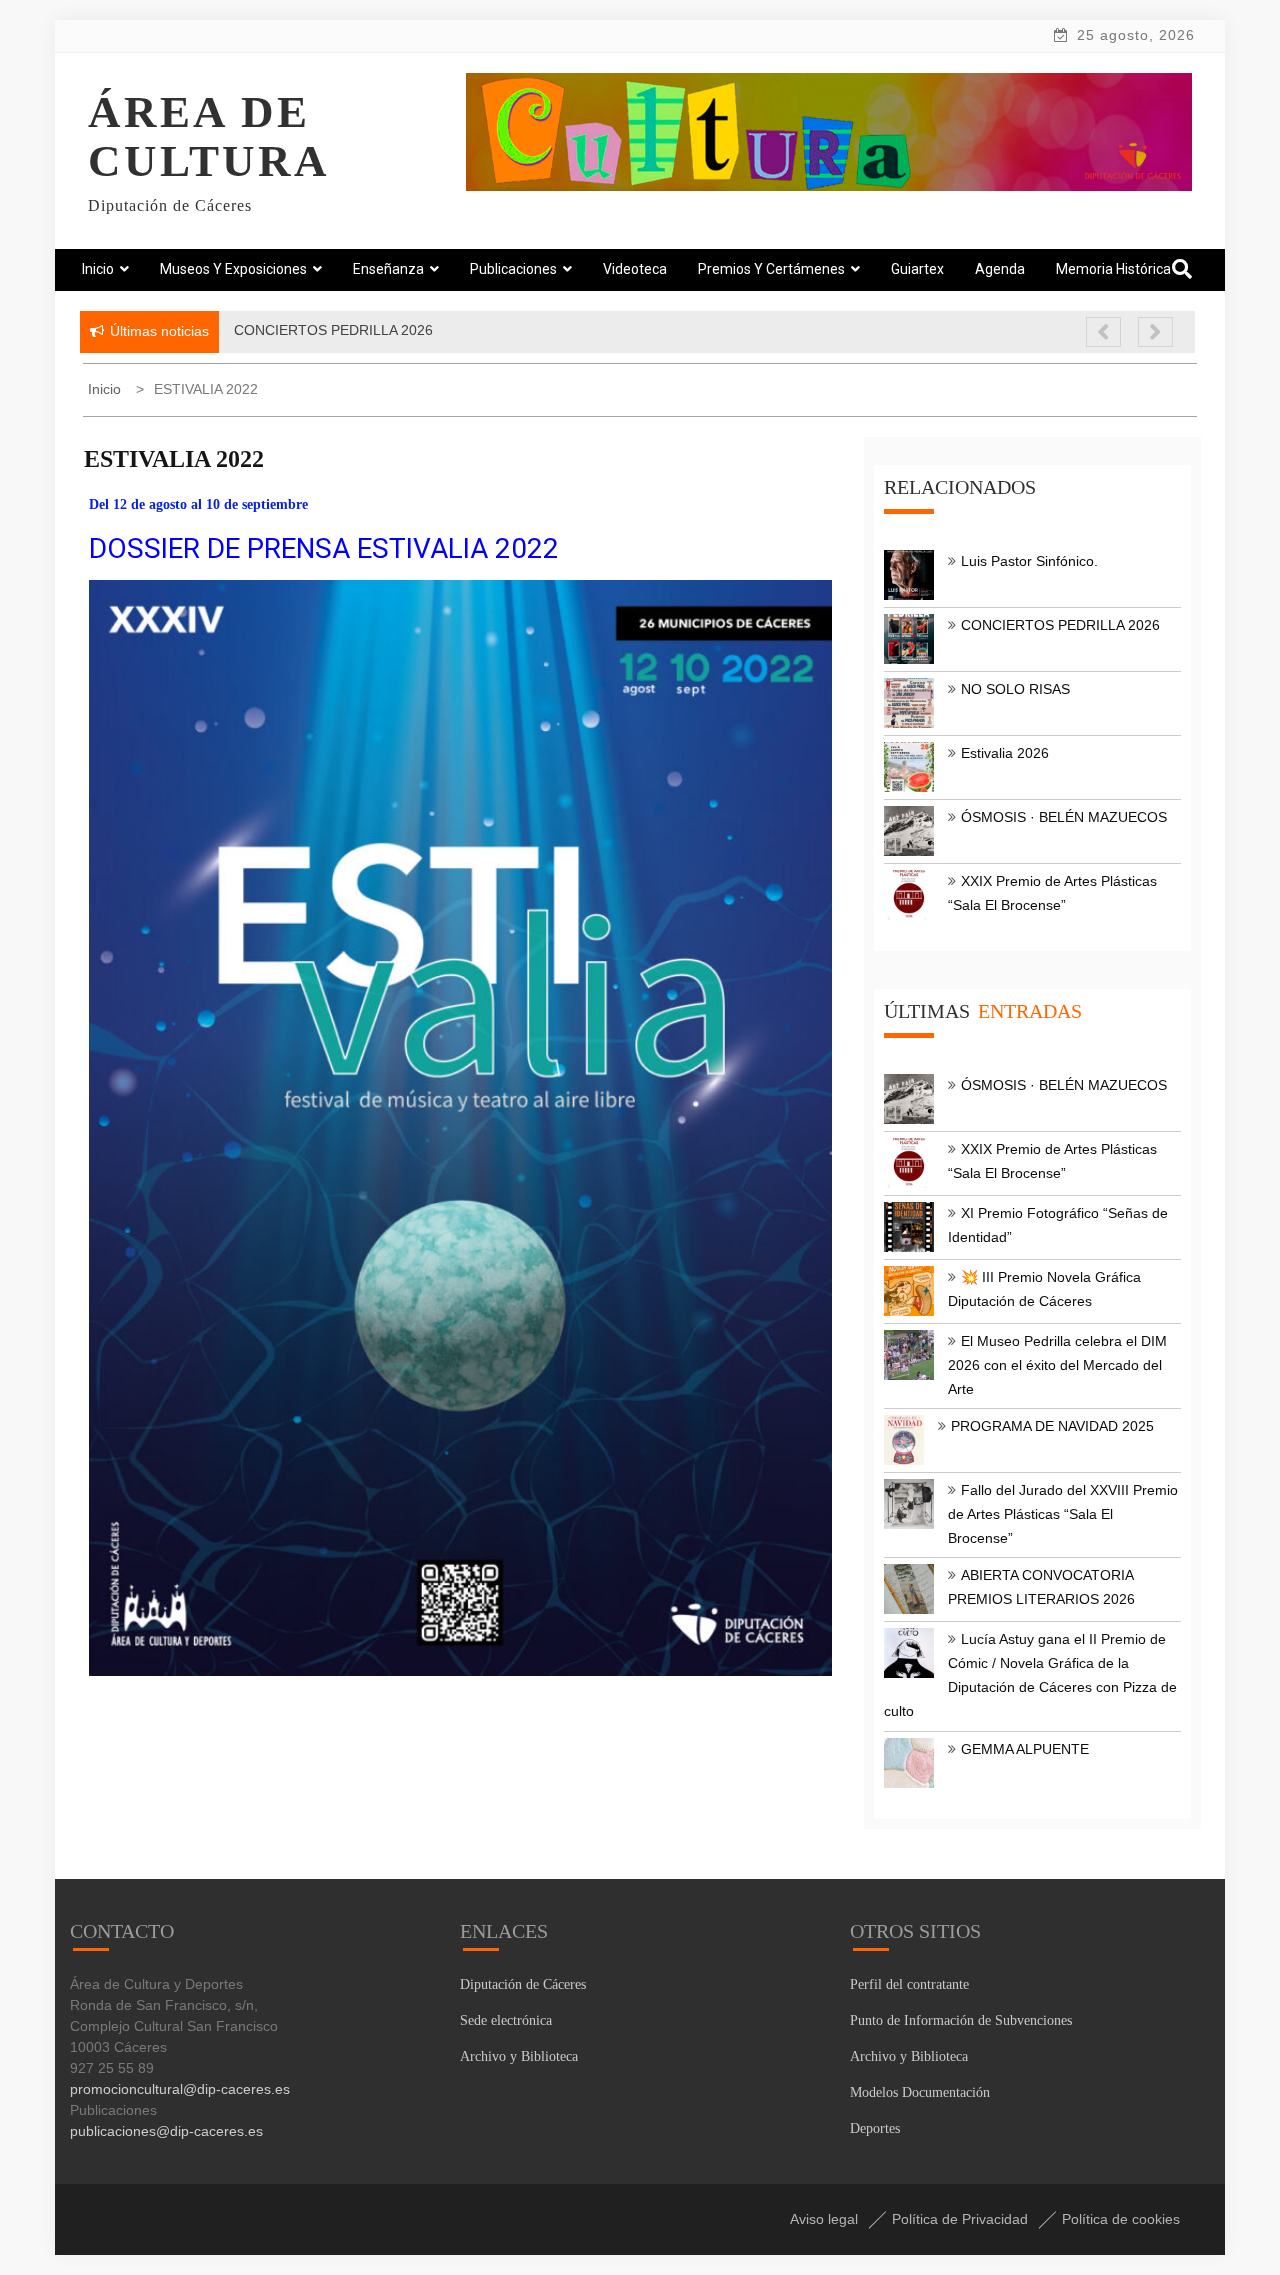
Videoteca (635, 269)
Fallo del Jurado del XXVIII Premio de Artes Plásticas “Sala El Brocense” (1063, 1514)
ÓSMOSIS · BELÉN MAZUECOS (1064, 817)
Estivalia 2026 (1005, 753)
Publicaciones (513, 269)
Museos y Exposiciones (233, 269)
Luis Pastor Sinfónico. (1029, 561)
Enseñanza (388, 269)
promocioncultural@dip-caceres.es (180, 2089)
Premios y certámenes (771, 269)
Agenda (1000, 269)
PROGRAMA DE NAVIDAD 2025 (1052, 1426)
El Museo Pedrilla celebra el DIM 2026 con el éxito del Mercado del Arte (1057, 1365)
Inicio (98, 269)
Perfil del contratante (909, 1984)
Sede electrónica (506, 2020)
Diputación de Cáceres (523, 1984)
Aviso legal (824, 2219)
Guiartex (917, 269)
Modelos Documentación (920, 2092)
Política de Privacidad (960, 2219)
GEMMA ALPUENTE (1025, 1749)
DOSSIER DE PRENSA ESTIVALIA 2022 (324, 548)
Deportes (875, 2128)
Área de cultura (209, 137)
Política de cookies (1121, 2219)
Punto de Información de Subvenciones (961, 2020)
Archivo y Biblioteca (519, 2056)
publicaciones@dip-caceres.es (166, 2131)
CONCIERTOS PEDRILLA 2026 (1060, 625)
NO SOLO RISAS (1015, 689)
